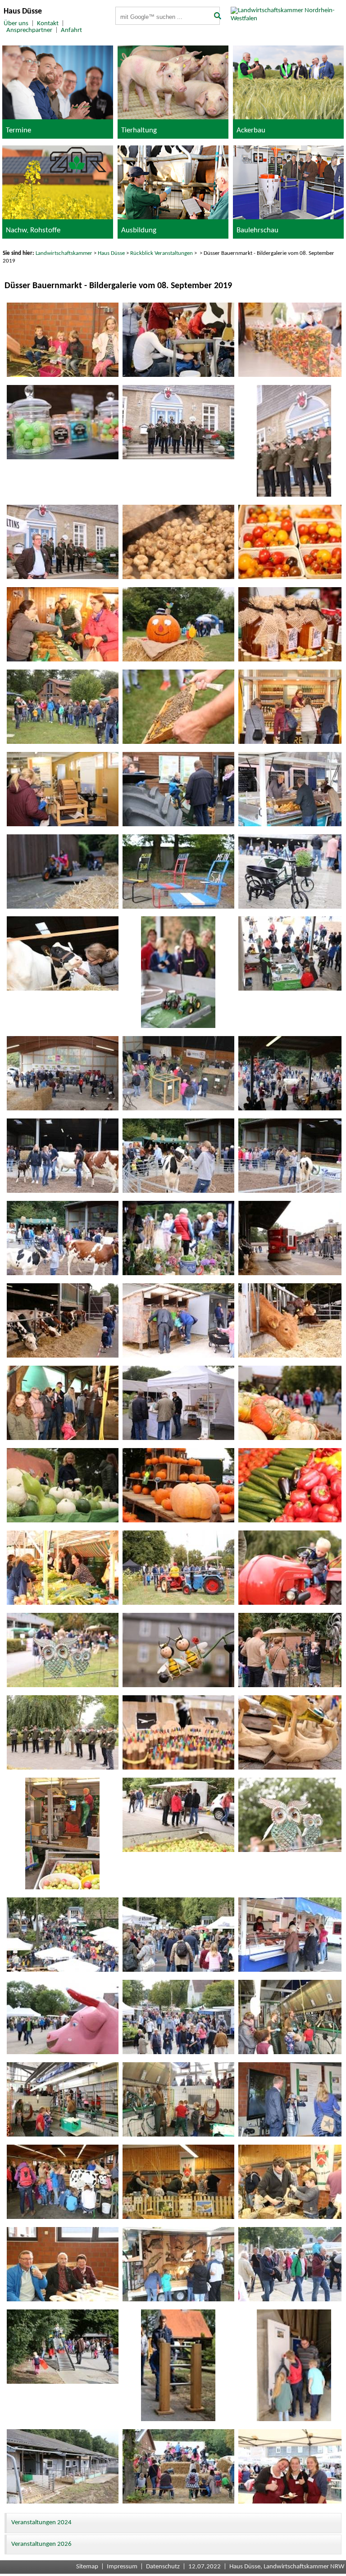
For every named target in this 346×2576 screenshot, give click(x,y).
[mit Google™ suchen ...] (214, 17)
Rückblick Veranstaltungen (162, 253)
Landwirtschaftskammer (64, 253)
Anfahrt (71, 30)
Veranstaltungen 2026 (41, 2544)
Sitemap (87, 2567)
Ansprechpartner (29, 30)
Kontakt (48, 24)
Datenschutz (163, 2567)
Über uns (16, 24)
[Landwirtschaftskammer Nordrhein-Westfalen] (288, 19)
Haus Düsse (111, 253)
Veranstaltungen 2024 (41, 2523)
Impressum (122, 2567)
